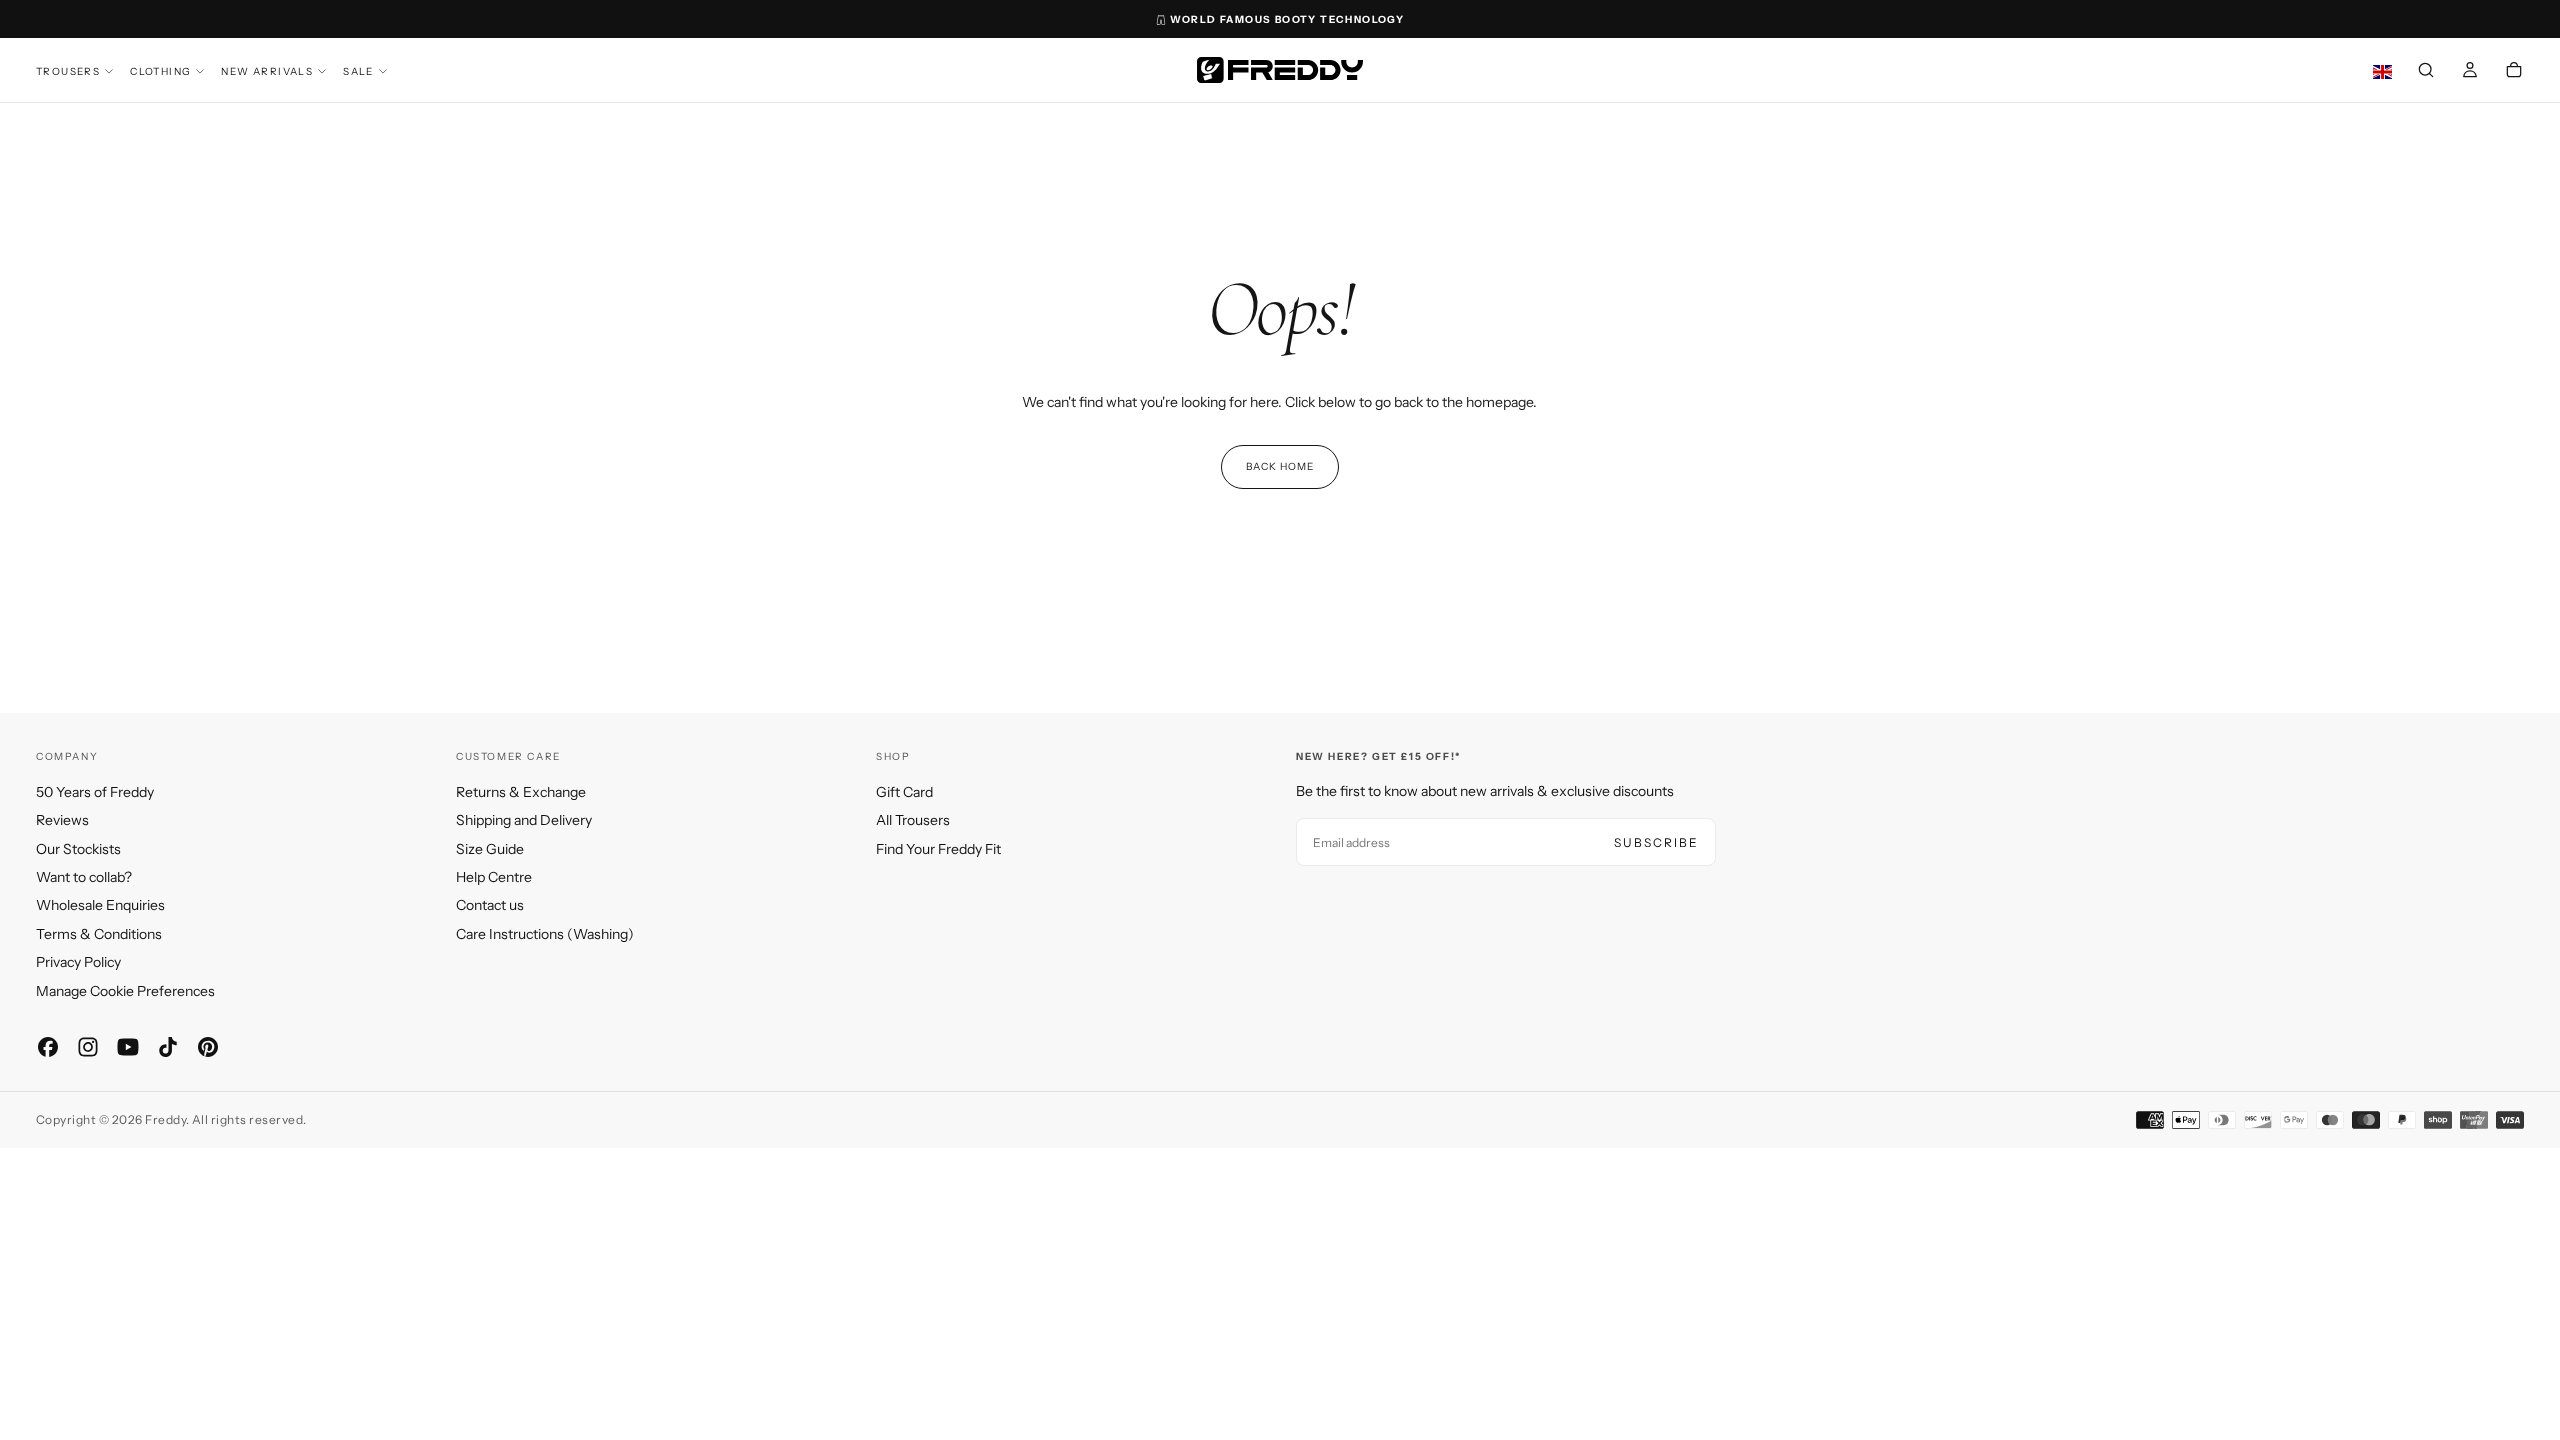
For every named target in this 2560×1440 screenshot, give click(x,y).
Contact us (490, 905)
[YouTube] (128, 1047)
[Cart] (2514, 72)
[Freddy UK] (1280, 70)
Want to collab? (84, 877)
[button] (2426, 72)
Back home (1280, 466)
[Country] (2382, 72)
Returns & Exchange (521, 792)
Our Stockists (78, 849)
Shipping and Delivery (524, 820)
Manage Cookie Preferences (125, 991)
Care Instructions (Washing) (545, 934)
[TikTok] (168, 1047)
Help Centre (494, 877)
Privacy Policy (78, 962)
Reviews (62, 820)
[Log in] (2470, 72)
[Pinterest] (208, 1047)
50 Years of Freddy (95, 792)
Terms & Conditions (99, 934)
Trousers (68, 71)
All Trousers (913, 820)
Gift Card (904, 792)
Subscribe (1656, 842)
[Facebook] (48, 1047)
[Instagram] (88, 1047)
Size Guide (490, 849)
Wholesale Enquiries (100, 905)
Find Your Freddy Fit (938, 849)
